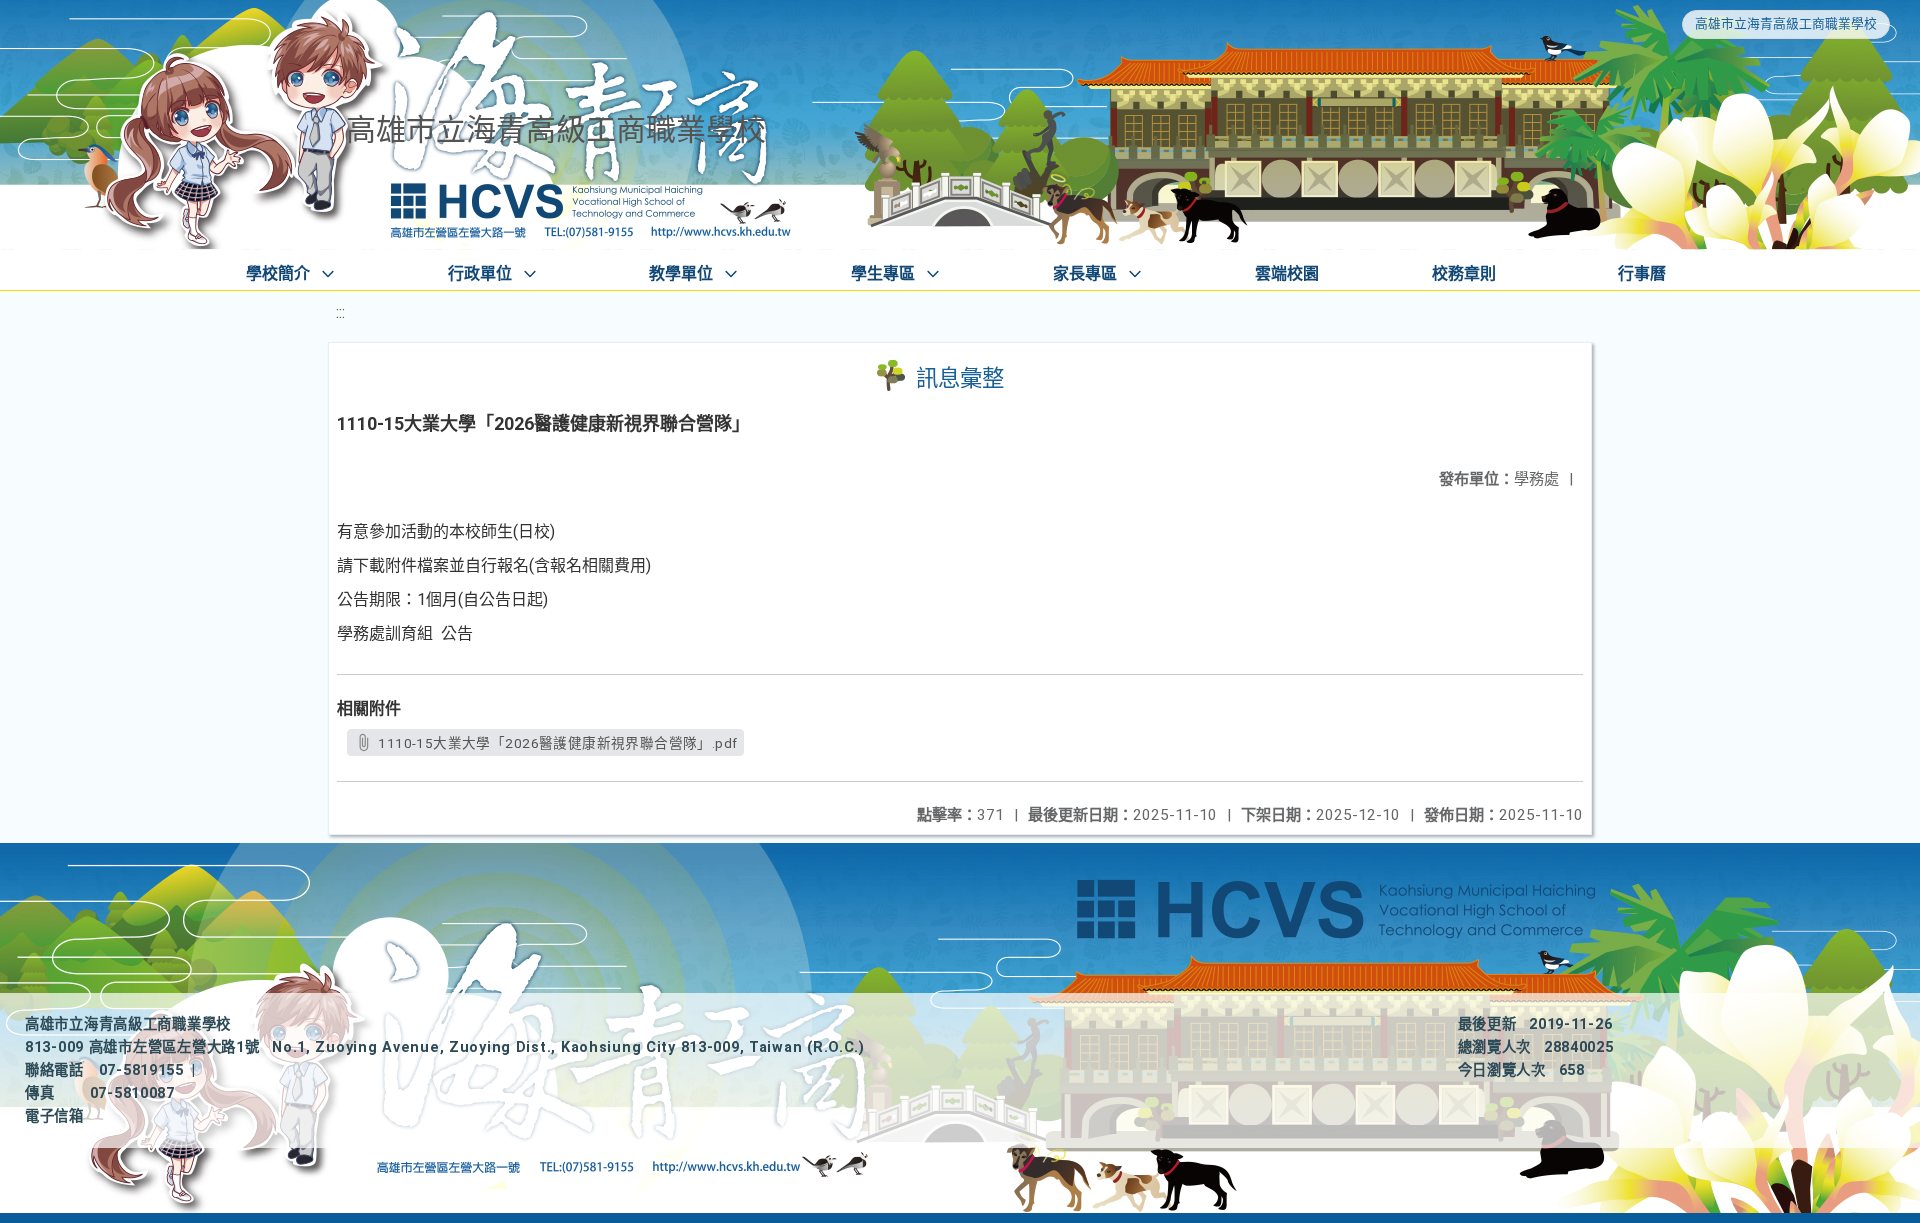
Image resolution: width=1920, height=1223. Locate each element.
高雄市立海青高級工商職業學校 (1786, 23)
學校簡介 (278, 273)
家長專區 (1085, 273)
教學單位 (681, 273)
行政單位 (480, 273)
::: (340, 312)
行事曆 (1642, 273)
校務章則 (1464, 273)
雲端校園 (1287, 273)
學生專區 (883, 273)
